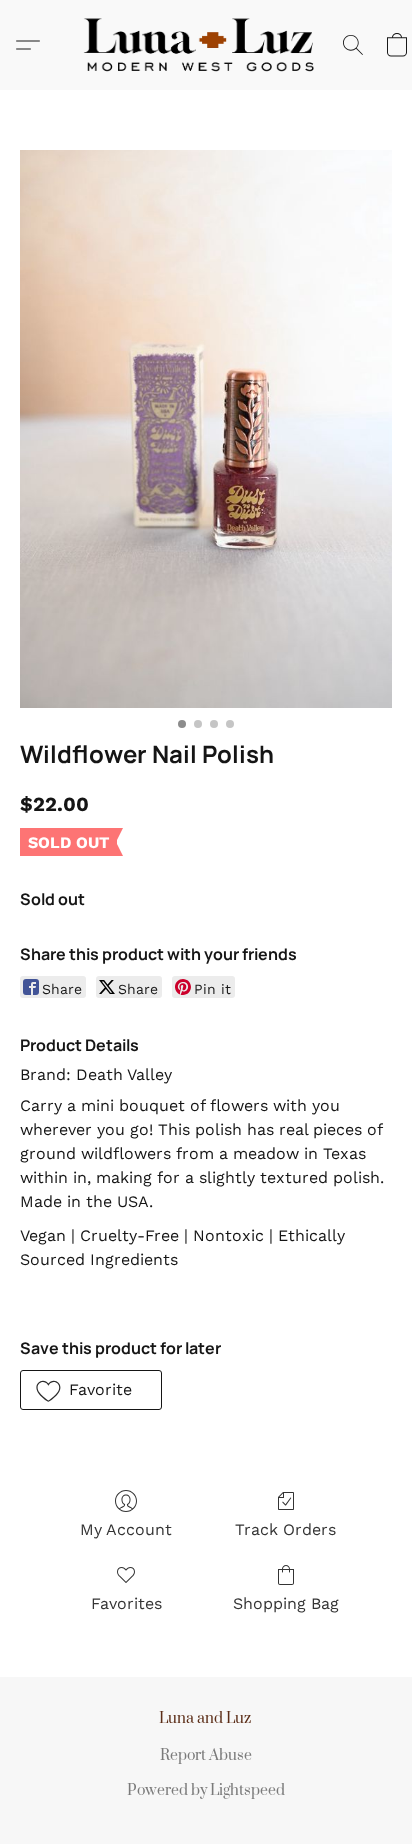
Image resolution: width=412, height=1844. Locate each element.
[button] (206, 45)
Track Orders (285, 1529)
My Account (126, 1529)
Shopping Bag (286, 1603)
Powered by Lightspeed (206, 1790)
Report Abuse (206, 1755)
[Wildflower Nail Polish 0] (206, 429)
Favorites (126, 1603)
